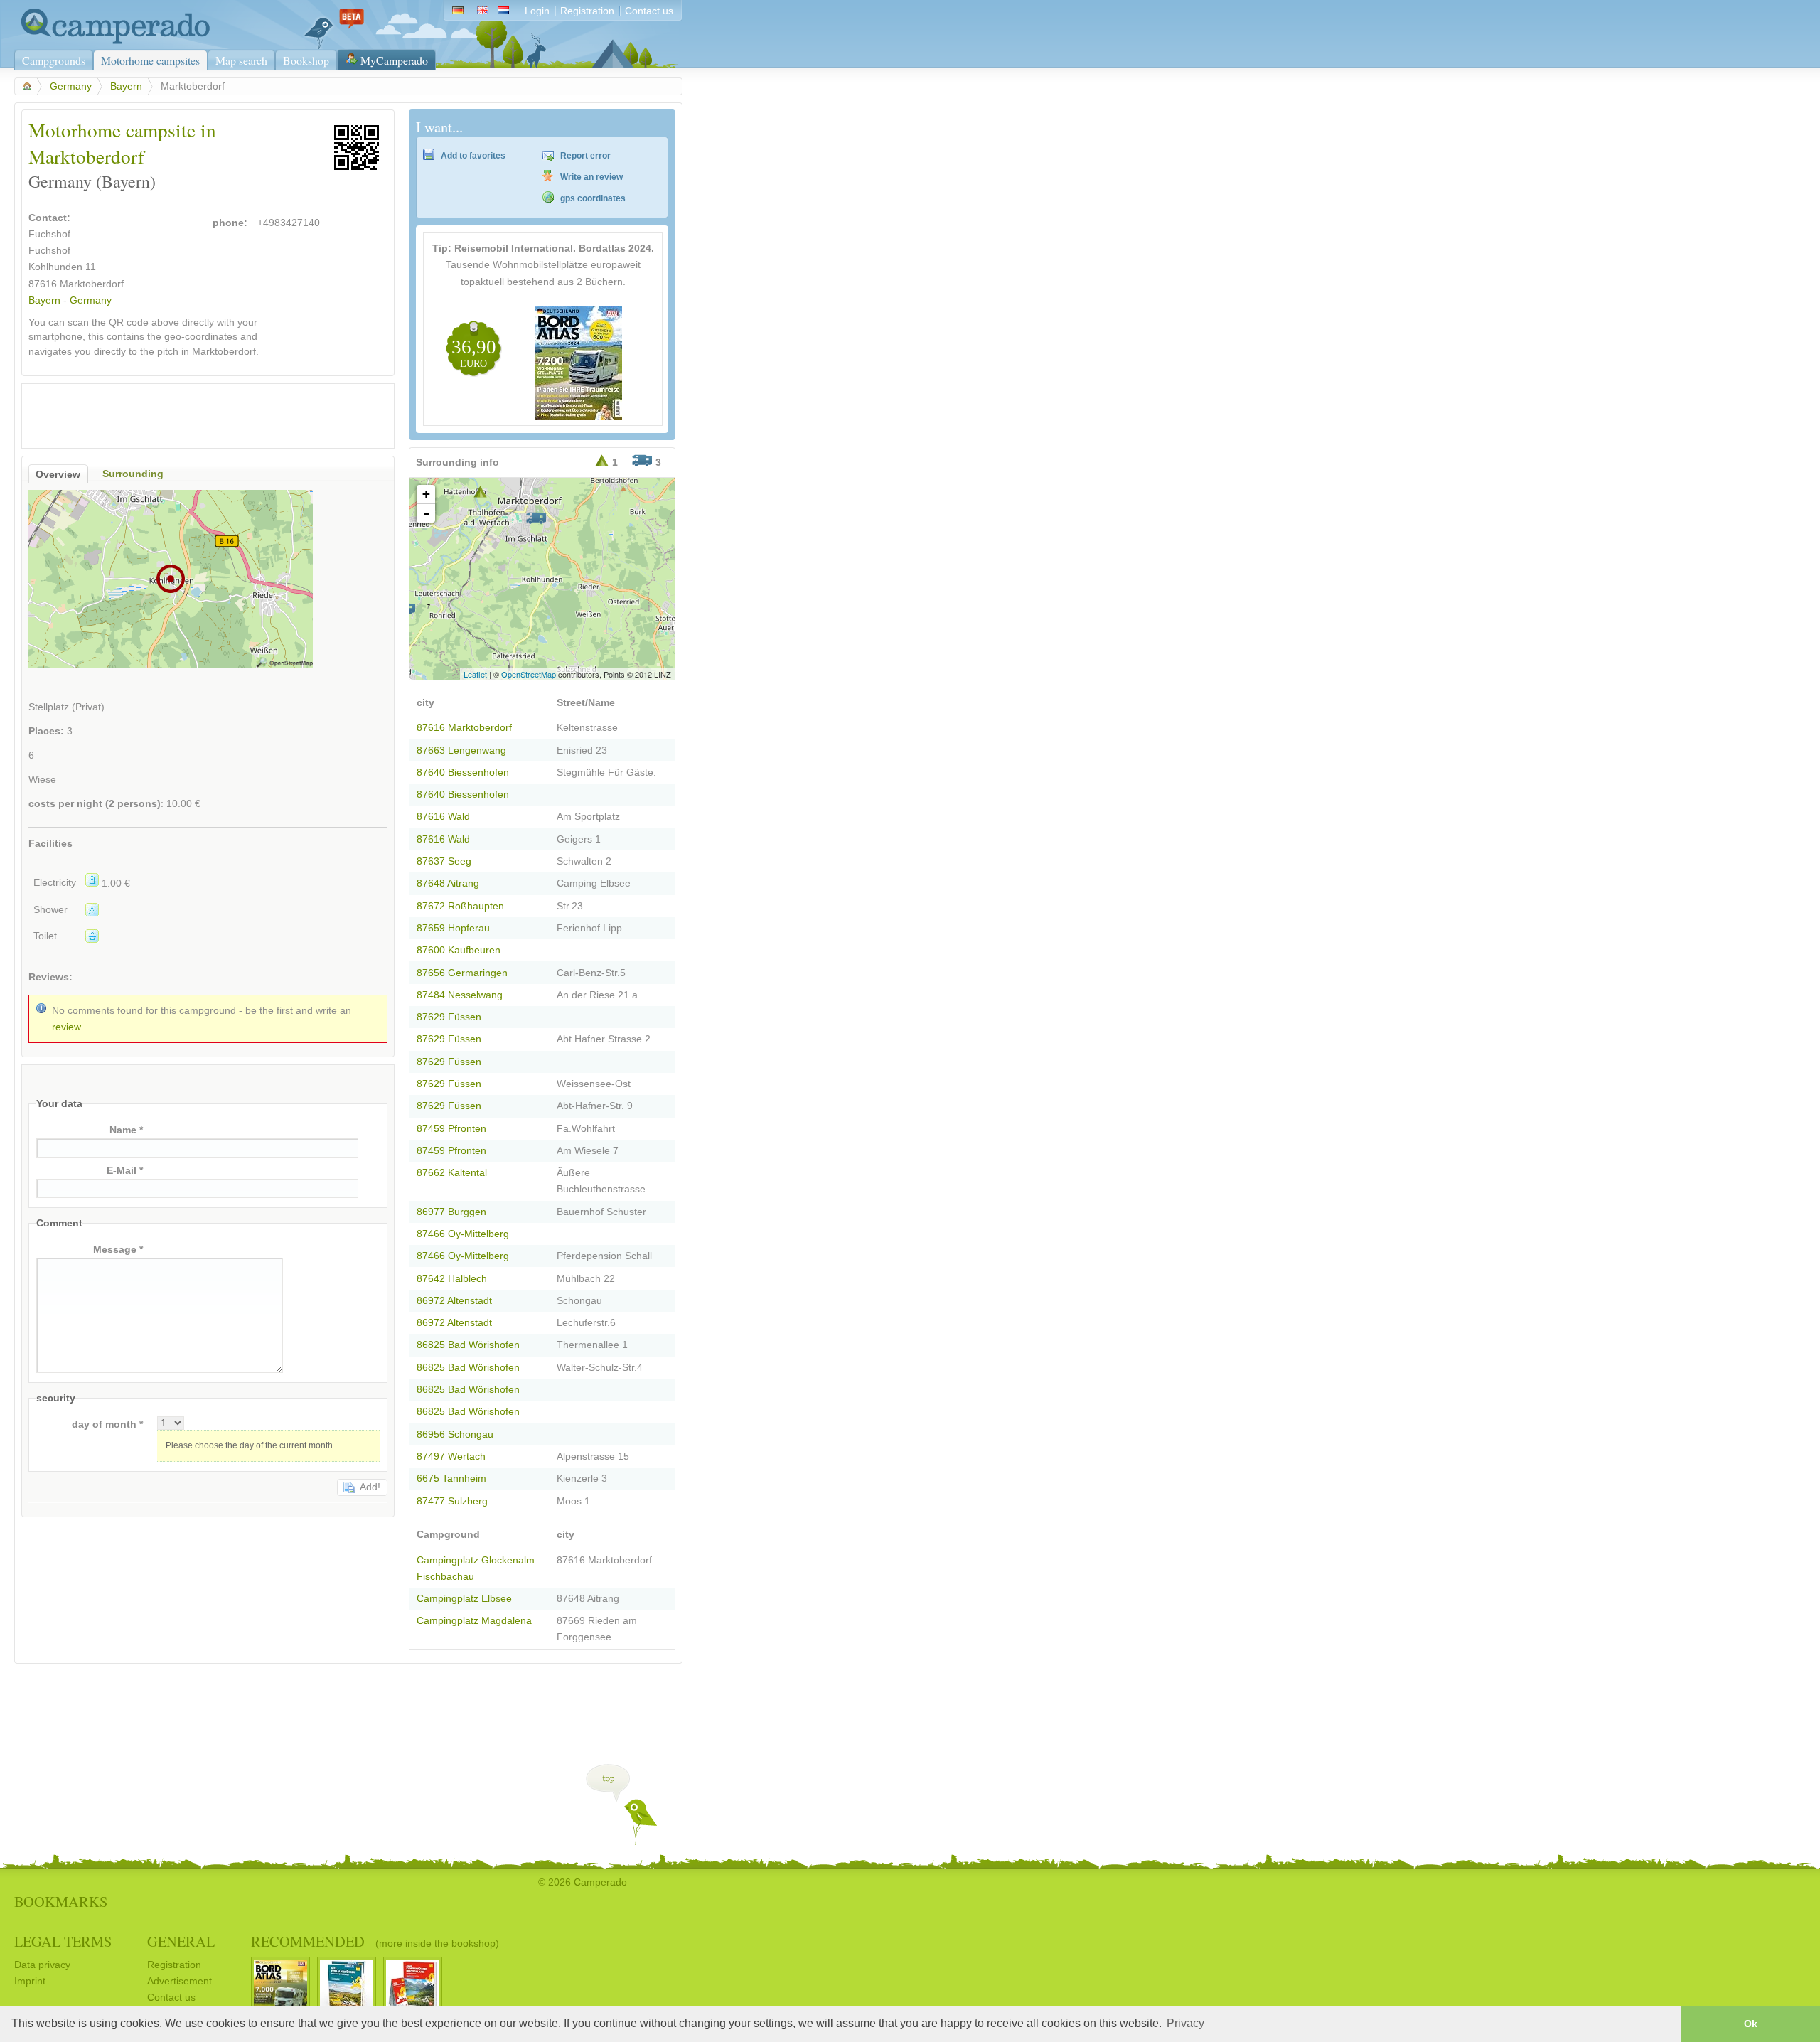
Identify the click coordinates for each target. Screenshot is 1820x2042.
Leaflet (475, 674)
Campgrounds (54, 60)
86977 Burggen (451, 1212)
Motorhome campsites (150, 60)
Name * (126, 1130)
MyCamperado (394, 60)
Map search (241, 60)
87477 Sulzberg (452, 1501)
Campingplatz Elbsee (464, 1599)
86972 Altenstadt (454, 1301)
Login (537, 11)
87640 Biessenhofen (463, 773)
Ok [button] (1751, 2024)
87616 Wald (443, 817)
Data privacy (42, 1965)
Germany (71, 86)
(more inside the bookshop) (437, 1943)
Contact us (649, 11)
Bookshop (306, 60)
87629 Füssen (449, 1017)
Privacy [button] (1185, 2023)
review (66, 1027)
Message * (118, 1250)
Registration (587, 11)
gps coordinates (593, 198)
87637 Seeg (444, 861)
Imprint (30, 1981)
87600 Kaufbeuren (459, 950)
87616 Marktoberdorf (464, 728)
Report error (585, 156)
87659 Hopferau (453, 928)
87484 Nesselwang (460, 995)
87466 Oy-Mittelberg (463, 1234)
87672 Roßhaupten (460, 906)
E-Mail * (125, 1171)
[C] (536, 518)
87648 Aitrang (448, 883)
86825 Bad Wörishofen (468, 1345)
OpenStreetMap (529, 674)
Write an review (591, 177)
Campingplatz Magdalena (474, 1621)
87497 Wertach (451, 1456)
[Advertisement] (196, 412)
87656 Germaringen (462, 973)
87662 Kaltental (452, 1173)
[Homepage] (112, 41)
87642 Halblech (452, 1279)
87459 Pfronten (451, 1129)
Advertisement (180, 1981)
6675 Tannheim (451, 1479)
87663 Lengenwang (461, 750)
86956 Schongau (455, 1434)
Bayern (126, 86)
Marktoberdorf (92, 284)
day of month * (107, 1424)
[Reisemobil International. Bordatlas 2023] (578, 417)
